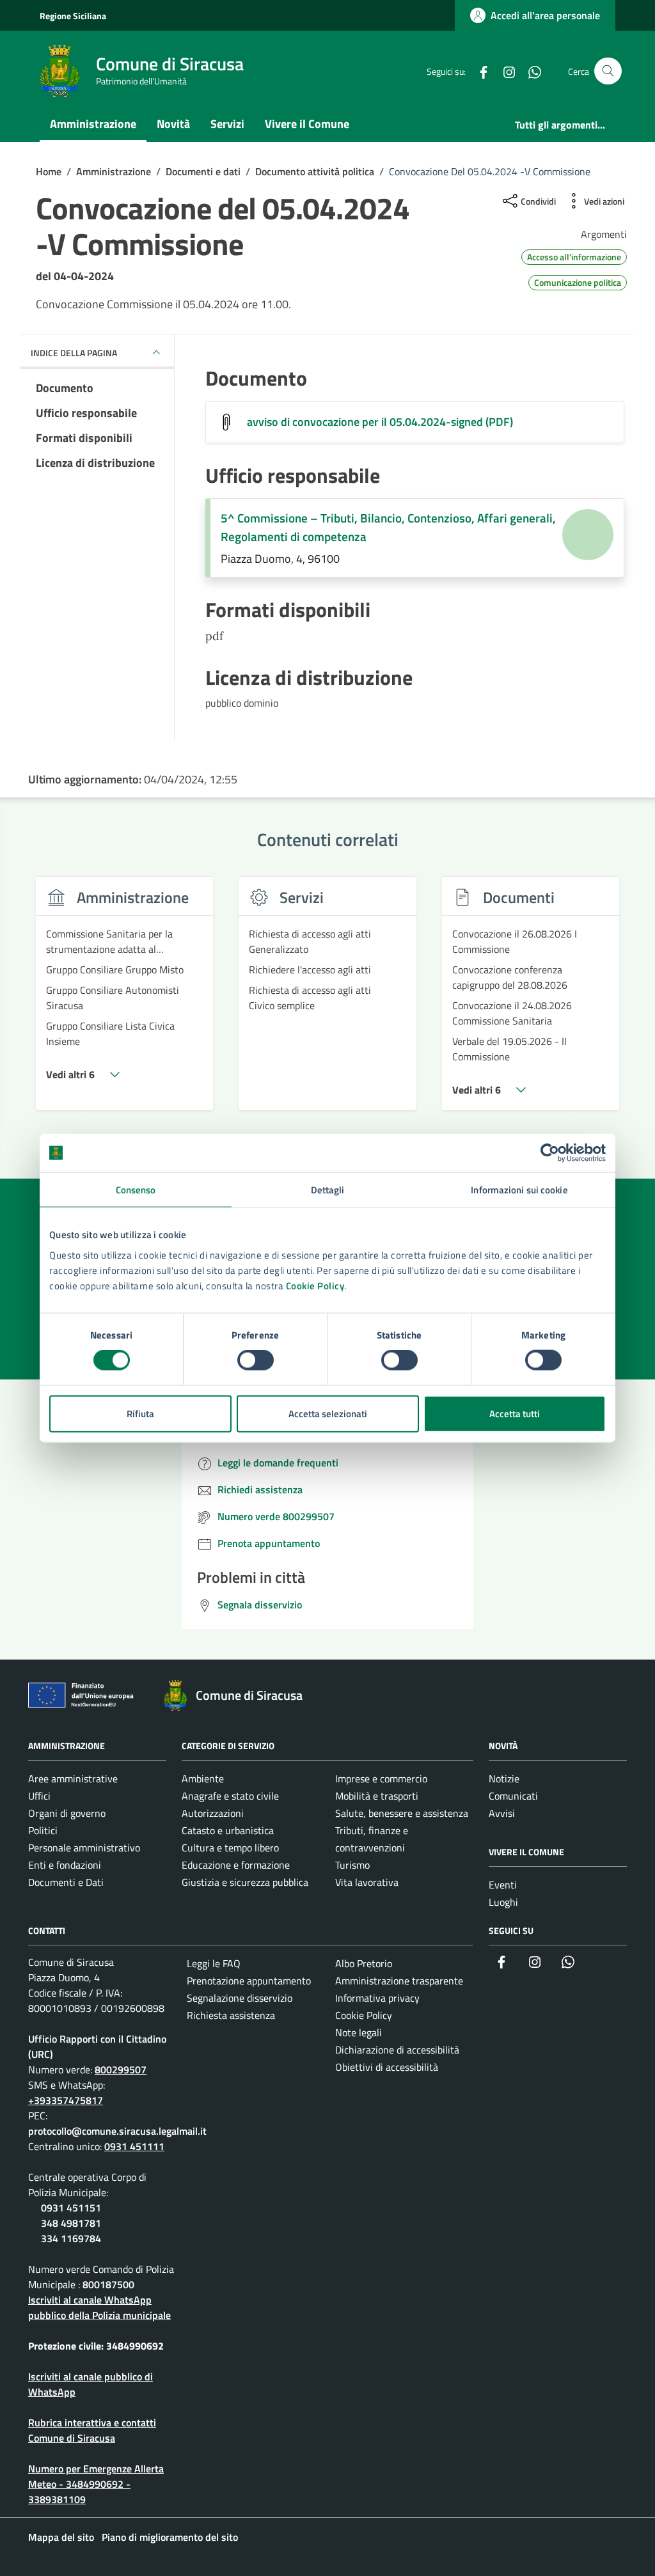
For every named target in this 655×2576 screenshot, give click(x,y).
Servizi (227, 124)
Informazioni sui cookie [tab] (519, 1190)
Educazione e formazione (236, 1865)
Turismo (352, 1865)
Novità (173, 124)
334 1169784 (71, 2238)
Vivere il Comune (307, 124)
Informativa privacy (377, 1998)
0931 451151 (71, 2208)
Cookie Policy (315, 1285)
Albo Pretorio (364, 1963)
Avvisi (502, 1813)
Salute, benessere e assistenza (402, 1813)
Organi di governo (67, 1813)
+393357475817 (66, 2100)
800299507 (121, 2069)
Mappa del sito (61, 2537)
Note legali (359, 2032)
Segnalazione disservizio (240, 1998)
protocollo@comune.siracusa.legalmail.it (117, 2131)
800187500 (108, 2284)
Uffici (39, 1796)
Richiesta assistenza (231, 2015)
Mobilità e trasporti (377, 1796)
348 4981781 (71, 2223)
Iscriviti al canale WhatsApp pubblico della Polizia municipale (99, 2307)
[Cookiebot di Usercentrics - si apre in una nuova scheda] (550, 1153)
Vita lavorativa (367, 1882)
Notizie (504, 1779)
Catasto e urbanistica (228, 1830)
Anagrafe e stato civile (230, 1796)
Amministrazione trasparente (399, 1981)
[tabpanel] (124, 1001)
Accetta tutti (515, 1413)
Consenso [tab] (136, 1190)
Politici (43, 1830)
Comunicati (513, 1796)
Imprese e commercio (381, 1779)
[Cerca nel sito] (608, 71)
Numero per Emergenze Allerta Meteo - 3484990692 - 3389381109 (96, 2484)
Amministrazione (93, 124)
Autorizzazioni (213, 1813)
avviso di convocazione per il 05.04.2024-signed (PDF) (380, 422)
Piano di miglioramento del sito (170, 2537)
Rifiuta (140, 1413)
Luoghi (503, 1902)
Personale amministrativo (84, 1848)
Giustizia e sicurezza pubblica (245, 1882)
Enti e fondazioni (65, 1865)
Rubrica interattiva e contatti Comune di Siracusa (92, 2430)
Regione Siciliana (73, 16)
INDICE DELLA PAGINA (74, 353)
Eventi (503, 1885)
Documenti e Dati (66, 1882)
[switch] (256, 1360)
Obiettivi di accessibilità (387, 2067)
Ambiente (203, 1779)
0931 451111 (134, 2146)
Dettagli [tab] (328, 1190)
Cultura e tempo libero (230, 1848)
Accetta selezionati (328, 1413)
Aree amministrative (73, 1779)
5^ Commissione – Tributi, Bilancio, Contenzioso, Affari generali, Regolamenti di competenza (388, 527)
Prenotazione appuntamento (249, 1981)
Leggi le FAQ (214, 1963)
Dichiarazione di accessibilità (397, 2050)
